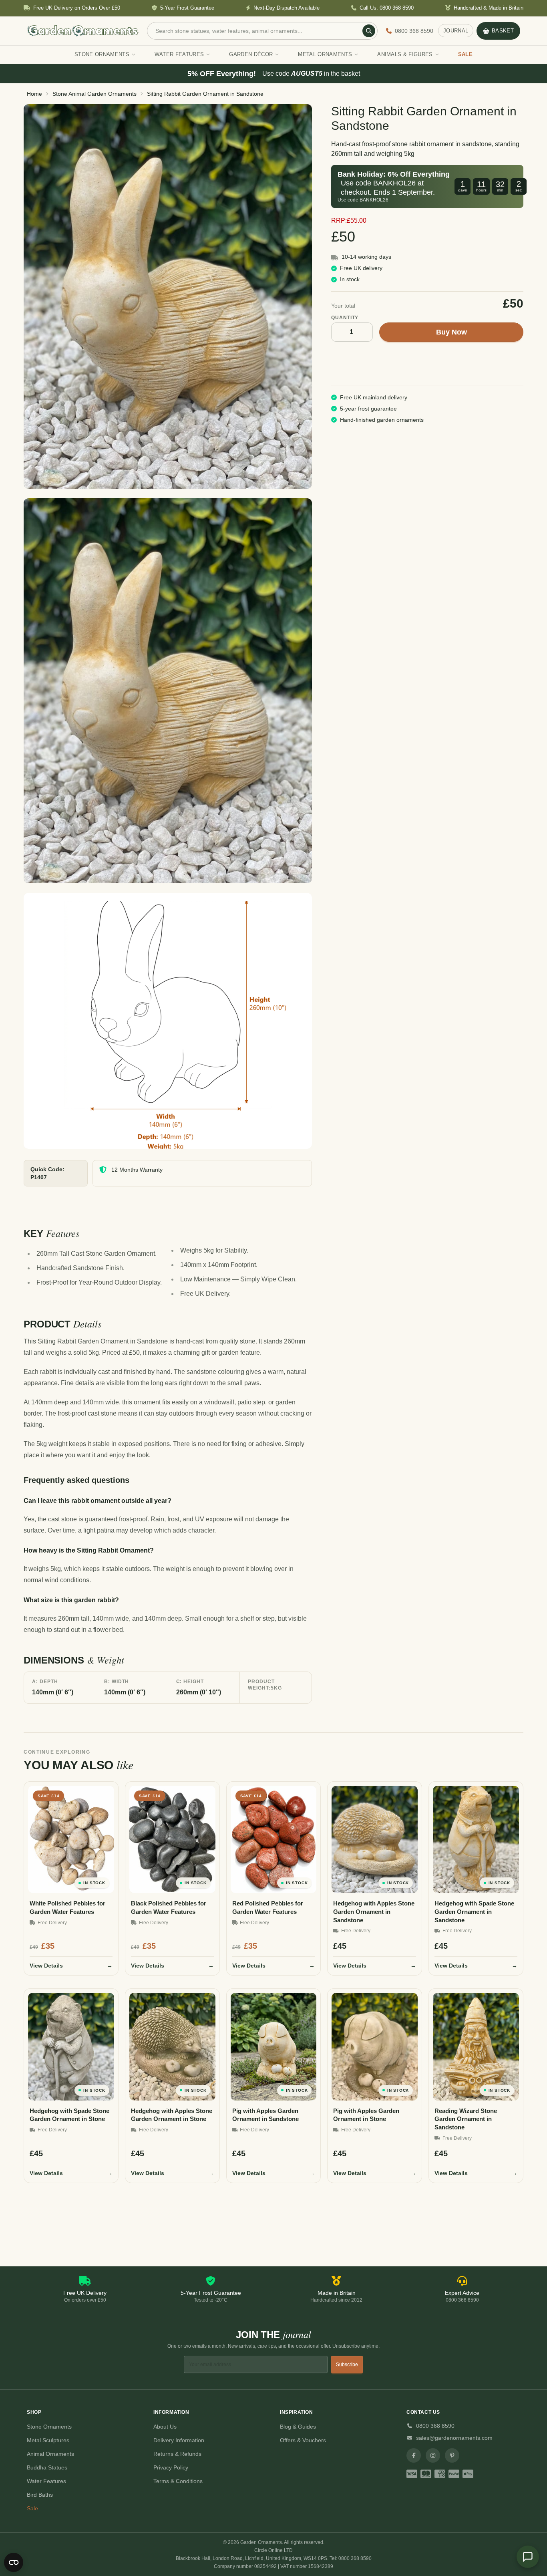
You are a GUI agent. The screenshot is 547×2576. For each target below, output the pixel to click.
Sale (32, 2508)
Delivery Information (179, 2440)
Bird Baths (40, 2495)
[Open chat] (528, 2557)
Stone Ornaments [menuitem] (102, 54)
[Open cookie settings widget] (14, 2562)
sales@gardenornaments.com (454, 2438)
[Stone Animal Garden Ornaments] (168, 296)
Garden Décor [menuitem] (251, 54)
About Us (165, 2427)
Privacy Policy (171, 2467)
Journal (456, 31)
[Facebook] (414, 2455)
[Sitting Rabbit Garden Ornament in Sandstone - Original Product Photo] (168, 691)
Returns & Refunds (177, 2454)
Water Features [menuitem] (179, 54)
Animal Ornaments (50, 2454)
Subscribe (347, 2365)
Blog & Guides (298, 2427)
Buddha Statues (47, 2467)
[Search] (369, 31)
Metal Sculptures (48, 2440)
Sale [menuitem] (465, 54)
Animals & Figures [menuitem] (405, 54)
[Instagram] (433, 2455)
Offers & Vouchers (303, 2440)
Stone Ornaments (49, 2427)
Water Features (46, 2481)
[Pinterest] (452, 2455)
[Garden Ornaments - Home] (83, 31)
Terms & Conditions (178, 2481)
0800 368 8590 (435, 2426)
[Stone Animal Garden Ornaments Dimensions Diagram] (168, 1021)
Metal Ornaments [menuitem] (325, 54)
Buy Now (451, 332)
